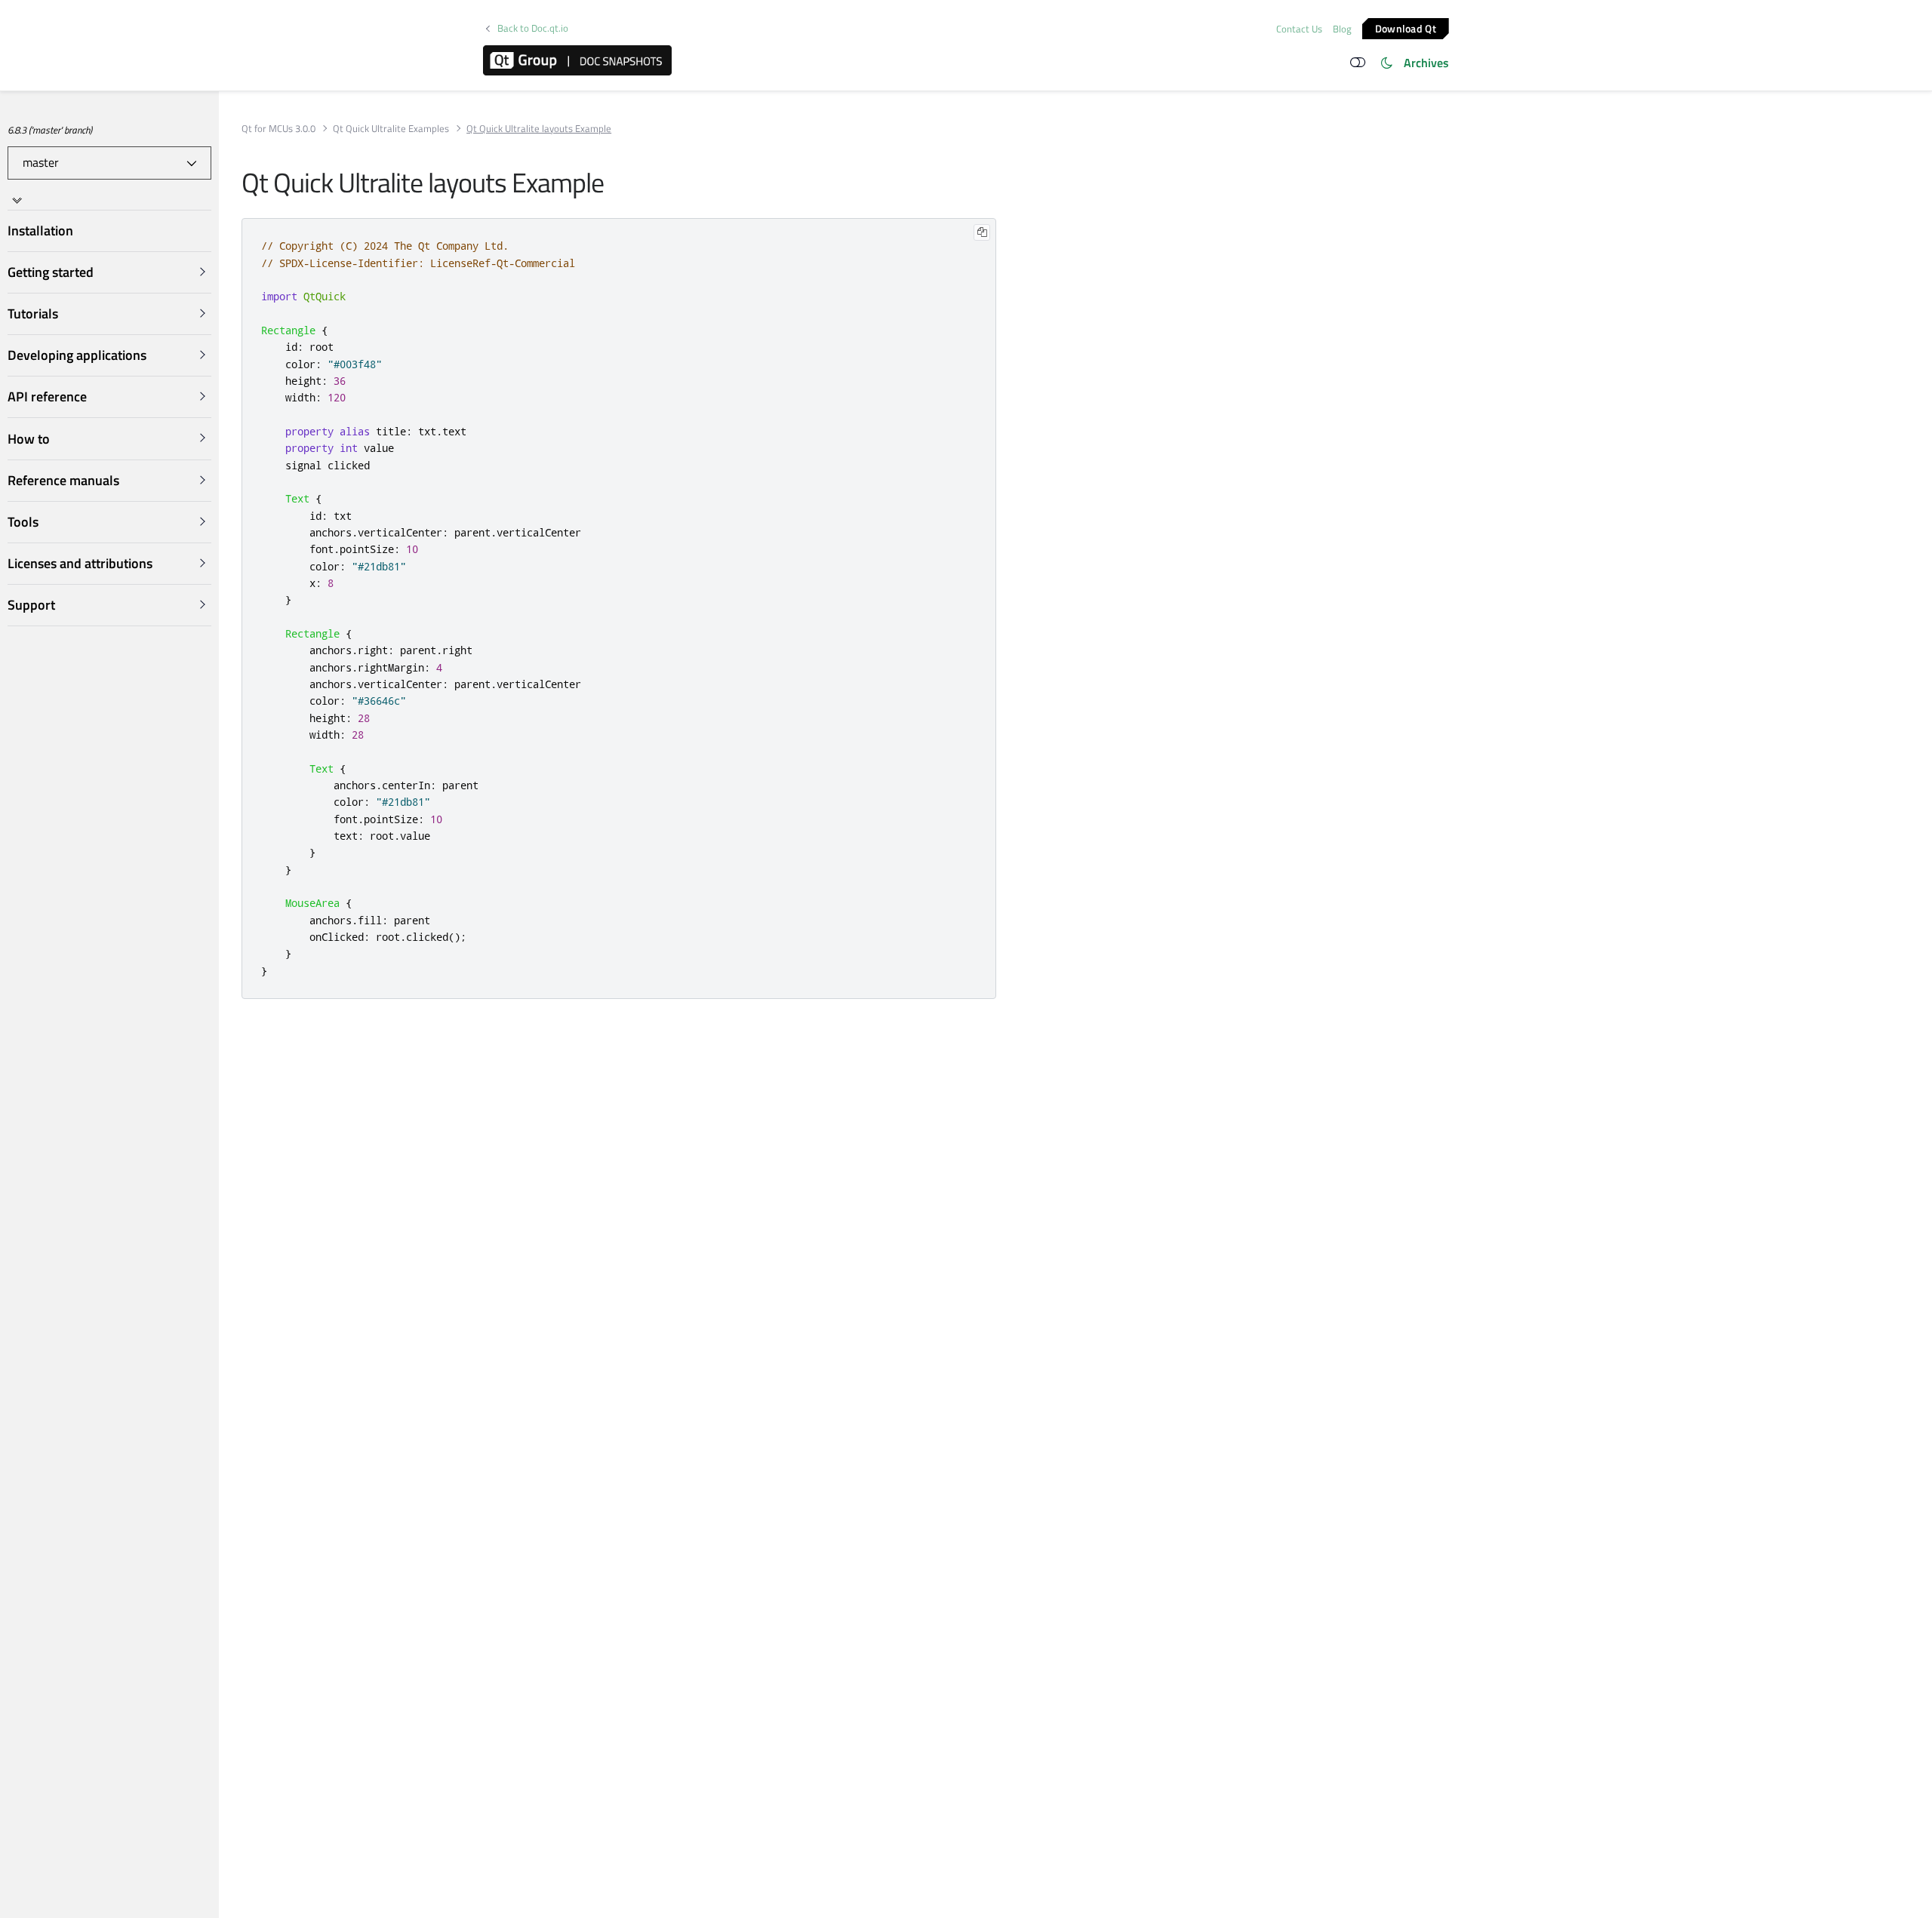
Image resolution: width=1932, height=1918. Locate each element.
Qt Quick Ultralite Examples (391, 129)
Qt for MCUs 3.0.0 (278, 129)
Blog (1342, 29)
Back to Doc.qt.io (533, 28)
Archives (1426, 63)
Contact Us (1299, 29)
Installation (40, 231)
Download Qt (1406, 28)
